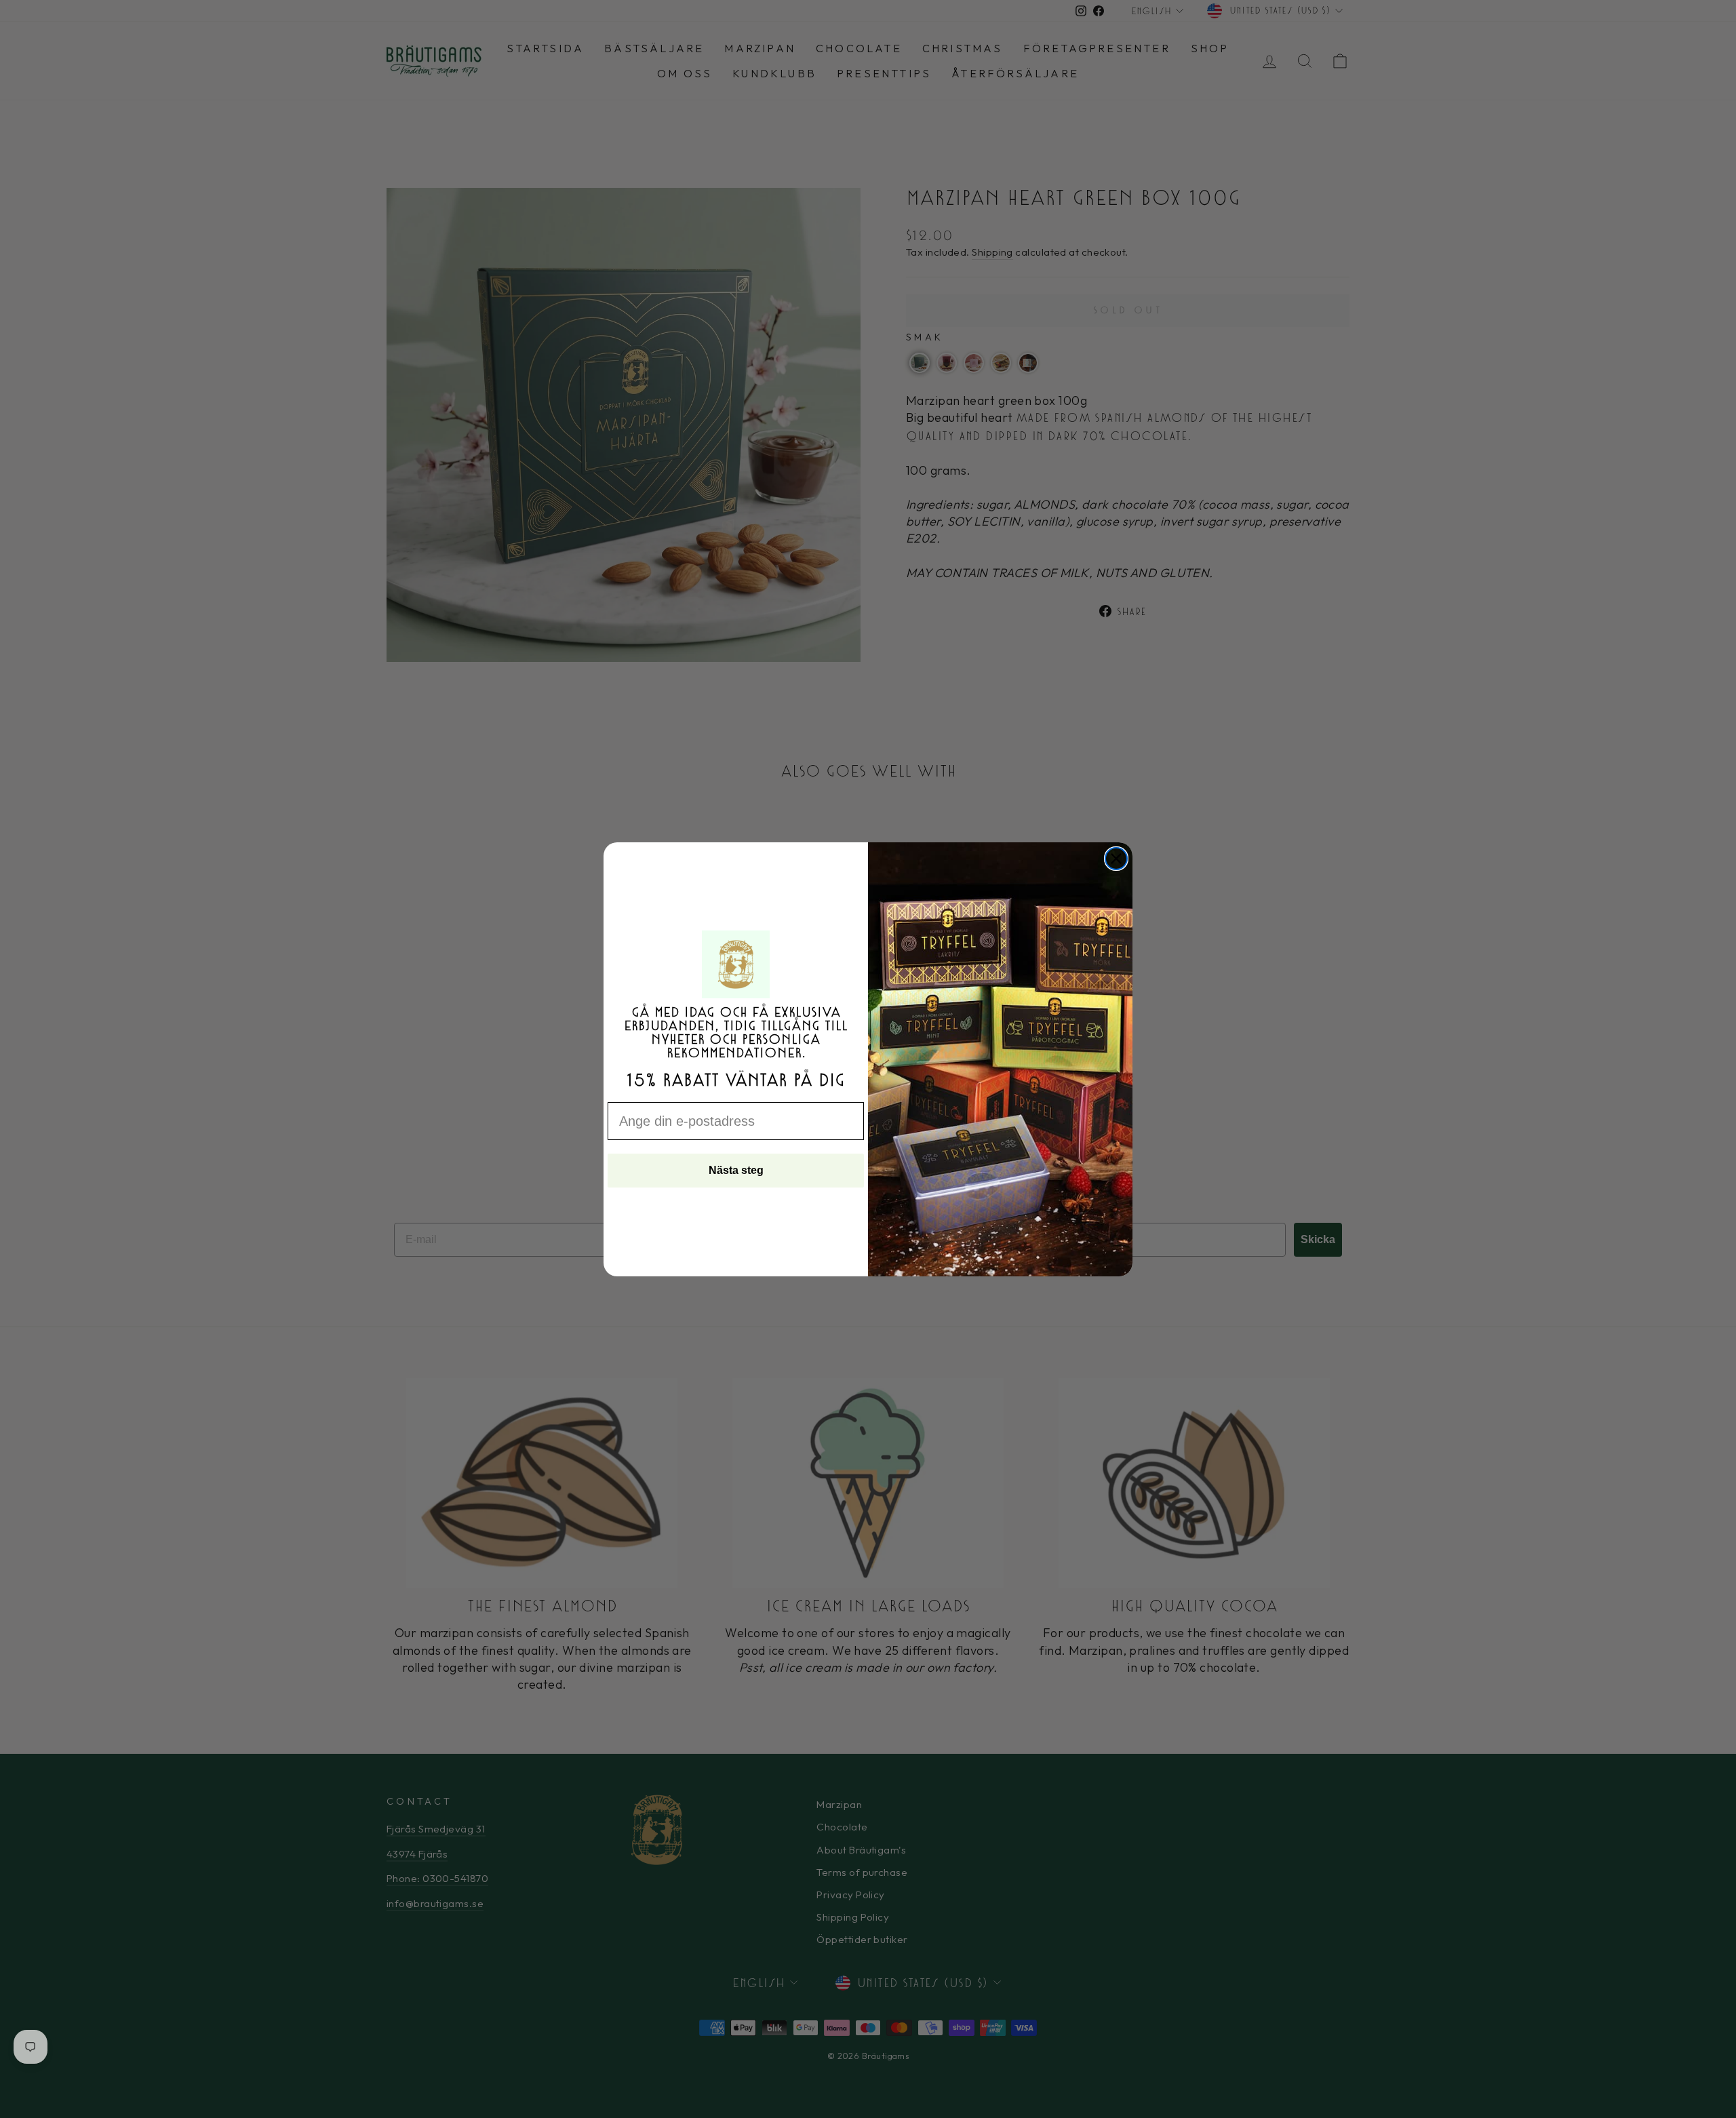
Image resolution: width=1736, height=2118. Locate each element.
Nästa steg (736, 1170)
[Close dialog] (1116, 859)
